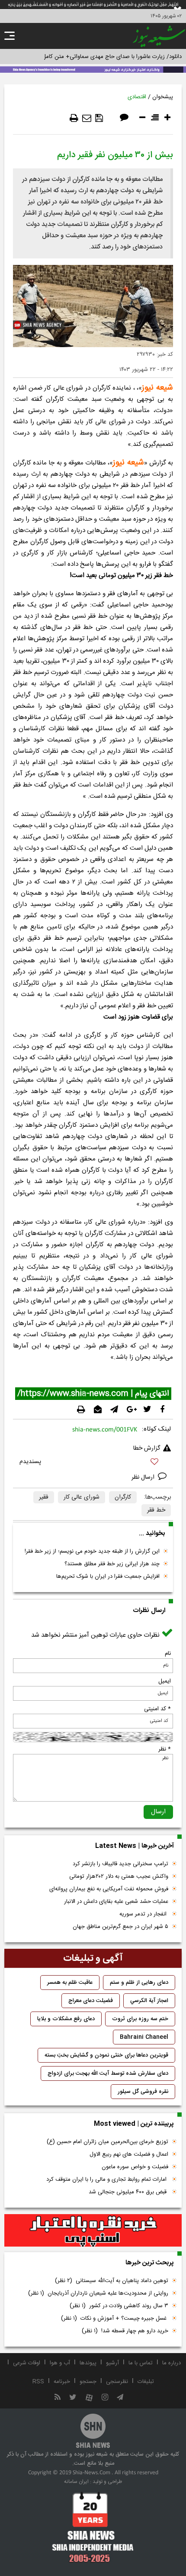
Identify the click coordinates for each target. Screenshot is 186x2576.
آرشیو (112, 2363)
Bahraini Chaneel (144, 2037)
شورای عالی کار (82, 1497)
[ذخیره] (99, 118)
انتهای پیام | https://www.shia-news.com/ (93, 1394)
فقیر (44, 1497)
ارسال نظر (144, 1477)
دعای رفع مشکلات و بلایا (66, 2019)
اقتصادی (137, 97)
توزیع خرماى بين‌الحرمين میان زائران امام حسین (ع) (107, 2142)
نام (168, 1654)
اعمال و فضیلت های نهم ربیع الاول (129, 2154)
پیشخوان (163, 97)
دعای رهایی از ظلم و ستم (139, 1983)
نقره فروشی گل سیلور (143, 2092)
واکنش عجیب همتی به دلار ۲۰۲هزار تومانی (119, 1876)
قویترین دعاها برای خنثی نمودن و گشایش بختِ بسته (106, 2055)
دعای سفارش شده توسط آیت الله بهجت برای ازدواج (108, 2073)
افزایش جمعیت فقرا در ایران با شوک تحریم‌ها (108, 1577)
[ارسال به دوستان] (87, 118)
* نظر (165, 1749)
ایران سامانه (76, 2482)
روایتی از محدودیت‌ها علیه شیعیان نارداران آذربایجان (98, 2293)
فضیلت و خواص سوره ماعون (135, 2167)
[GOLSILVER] (93, 2231)
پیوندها (88, 2363)
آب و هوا (60, 2363)
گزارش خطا (147, 1448)
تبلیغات (146, 2382)
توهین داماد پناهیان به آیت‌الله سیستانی (112, 2281)
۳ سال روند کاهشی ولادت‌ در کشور (119, 2306)
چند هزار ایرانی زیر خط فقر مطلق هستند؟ (112, 1564)
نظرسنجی (117, 2382)
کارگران (123, 1497)
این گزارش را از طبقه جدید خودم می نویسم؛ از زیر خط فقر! (92, 1551)
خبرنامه (62, 2382)
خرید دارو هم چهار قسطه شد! (125, 2331)
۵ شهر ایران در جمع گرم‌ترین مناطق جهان (120, 1927)
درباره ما (172, 2363)
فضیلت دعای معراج (91, 2001)
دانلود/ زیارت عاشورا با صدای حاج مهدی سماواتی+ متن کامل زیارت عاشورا (97, 57)
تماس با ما (141, 2363)
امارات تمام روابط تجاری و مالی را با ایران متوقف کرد (107, 2179)
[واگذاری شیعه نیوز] (93, 69)
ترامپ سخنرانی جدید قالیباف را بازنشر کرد (120, 1864)
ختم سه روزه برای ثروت (140, 2019)
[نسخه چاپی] (74, 118)
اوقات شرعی (27, 2363)
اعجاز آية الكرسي (149, 2001)
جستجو (88, 2382)
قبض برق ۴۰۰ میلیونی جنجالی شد (128, 2192)
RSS (38, 2382)
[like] (93, 1463)
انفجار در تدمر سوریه (144, 1914)
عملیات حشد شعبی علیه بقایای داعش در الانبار (116, 1902)
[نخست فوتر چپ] (93, 2527)
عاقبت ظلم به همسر (70, 1983)
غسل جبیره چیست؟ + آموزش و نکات (115, 2318)
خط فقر (156, 1510)
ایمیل (165, 1681)
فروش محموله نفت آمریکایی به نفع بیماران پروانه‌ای (109, 1889)
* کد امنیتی (157, 1709)
